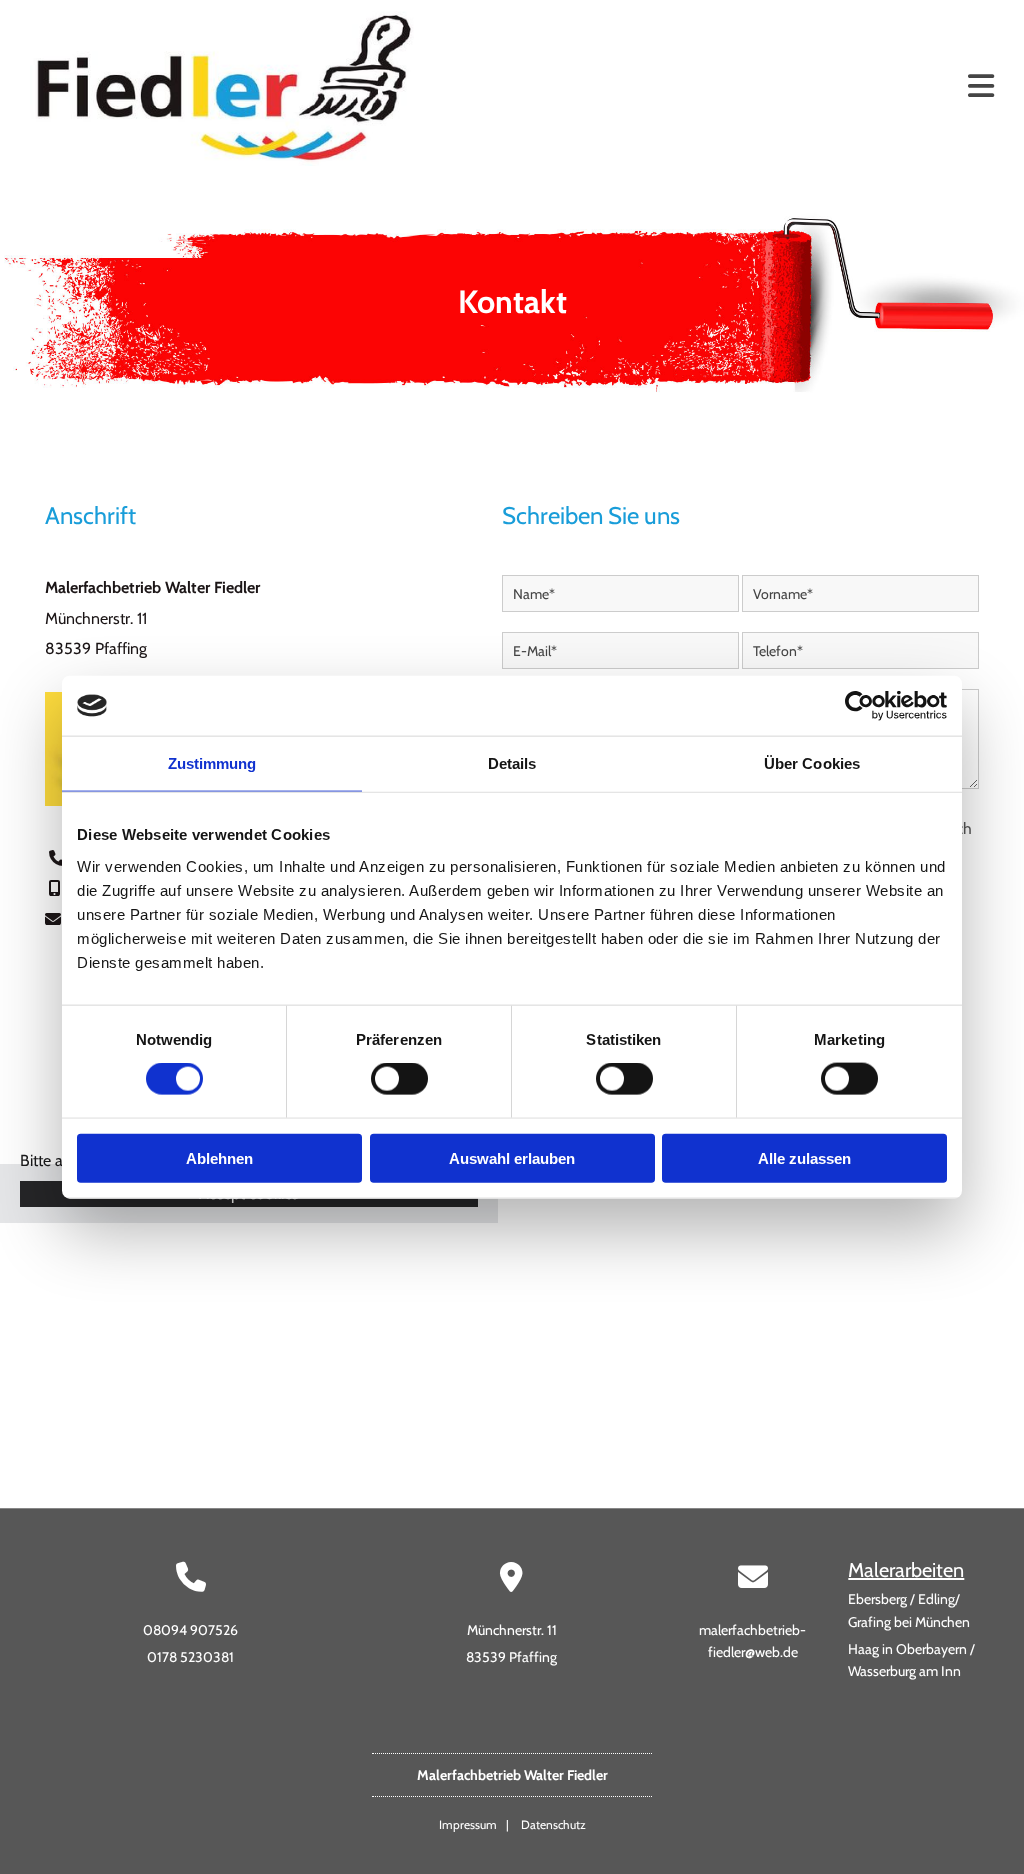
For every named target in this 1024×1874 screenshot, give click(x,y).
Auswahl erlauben (512, 1157)
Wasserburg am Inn (904, 1671)
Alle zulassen (804, 1157)
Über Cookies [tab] (812, 763)
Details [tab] (512, 763)
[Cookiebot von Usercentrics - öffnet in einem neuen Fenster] (859, 706)
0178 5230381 (190, 1657)
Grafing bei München (909, 1622)
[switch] (399, 1079)
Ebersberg (877, 1599)
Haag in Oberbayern (907, 1649)
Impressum (468, 1824)
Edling (936, 1599)
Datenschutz (553, 1824)
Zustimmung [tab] (212, 763)
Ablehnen (219, 1157)
